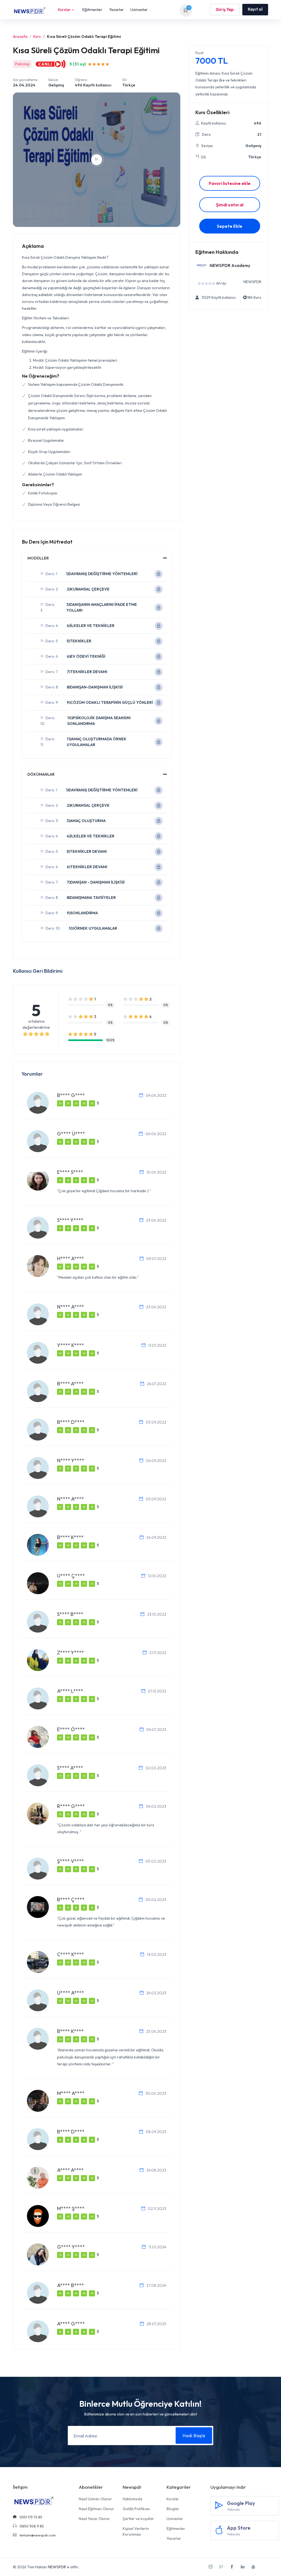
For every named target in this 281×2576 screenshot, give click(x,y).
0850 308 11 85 (31, 2526)
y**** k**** (71, 1345)
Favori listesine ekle (230, 183)
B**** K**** (70, 1537)
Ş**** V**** (71, 1861)
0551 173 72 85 (30, 2517)
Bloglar (173, 2509)
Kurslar (64, 9)
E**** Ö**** (71, 1729)
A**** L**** (70, 1691)
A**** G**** (71, 2324)
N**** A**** (71, 1307)
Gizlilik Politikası (136, 2509)
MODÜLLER (38, 558)
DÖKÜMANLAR (41, 774)
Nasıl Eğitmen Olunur (96, 2509)
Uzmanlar (139, 9)
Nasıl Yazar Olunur (94, 2519)
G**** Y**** (71, 2247)
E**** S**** (70, 1172)
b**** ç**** (71, 1899)
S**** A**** (70, 1768)
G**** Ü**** (71, 1134)
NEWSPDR (57, 2567)
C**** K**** (71, 1954)
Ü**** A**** (71, 1993)
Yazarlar (116, 9)
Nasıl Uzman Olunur (95, 2499)
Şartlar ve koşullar (138, 2519)
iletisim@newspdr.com (37, 2535)
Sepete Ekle (230, 226)
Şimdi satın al (230, 205)
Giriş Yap (225, 9)
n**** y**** (71, 1460)
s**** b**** (70, 1614)
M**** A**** (71, 2093)
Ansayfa (20, 36)
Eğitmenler (92, 9)
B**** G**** (71, 1095)
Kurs (37, 36)
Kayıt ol (255, 9)
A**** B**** (71, 2285)
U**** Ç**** (71, 1576)
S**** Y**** (70, 1220)
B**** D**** (71, 1422)
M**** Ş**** (71, 2208)
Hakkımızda (132, 2499)
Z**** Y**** (71, 1653)
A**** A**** (70, 2170)
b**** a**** (70, 1384)
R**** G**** (71, 1806)
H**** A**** (71, 1259)
